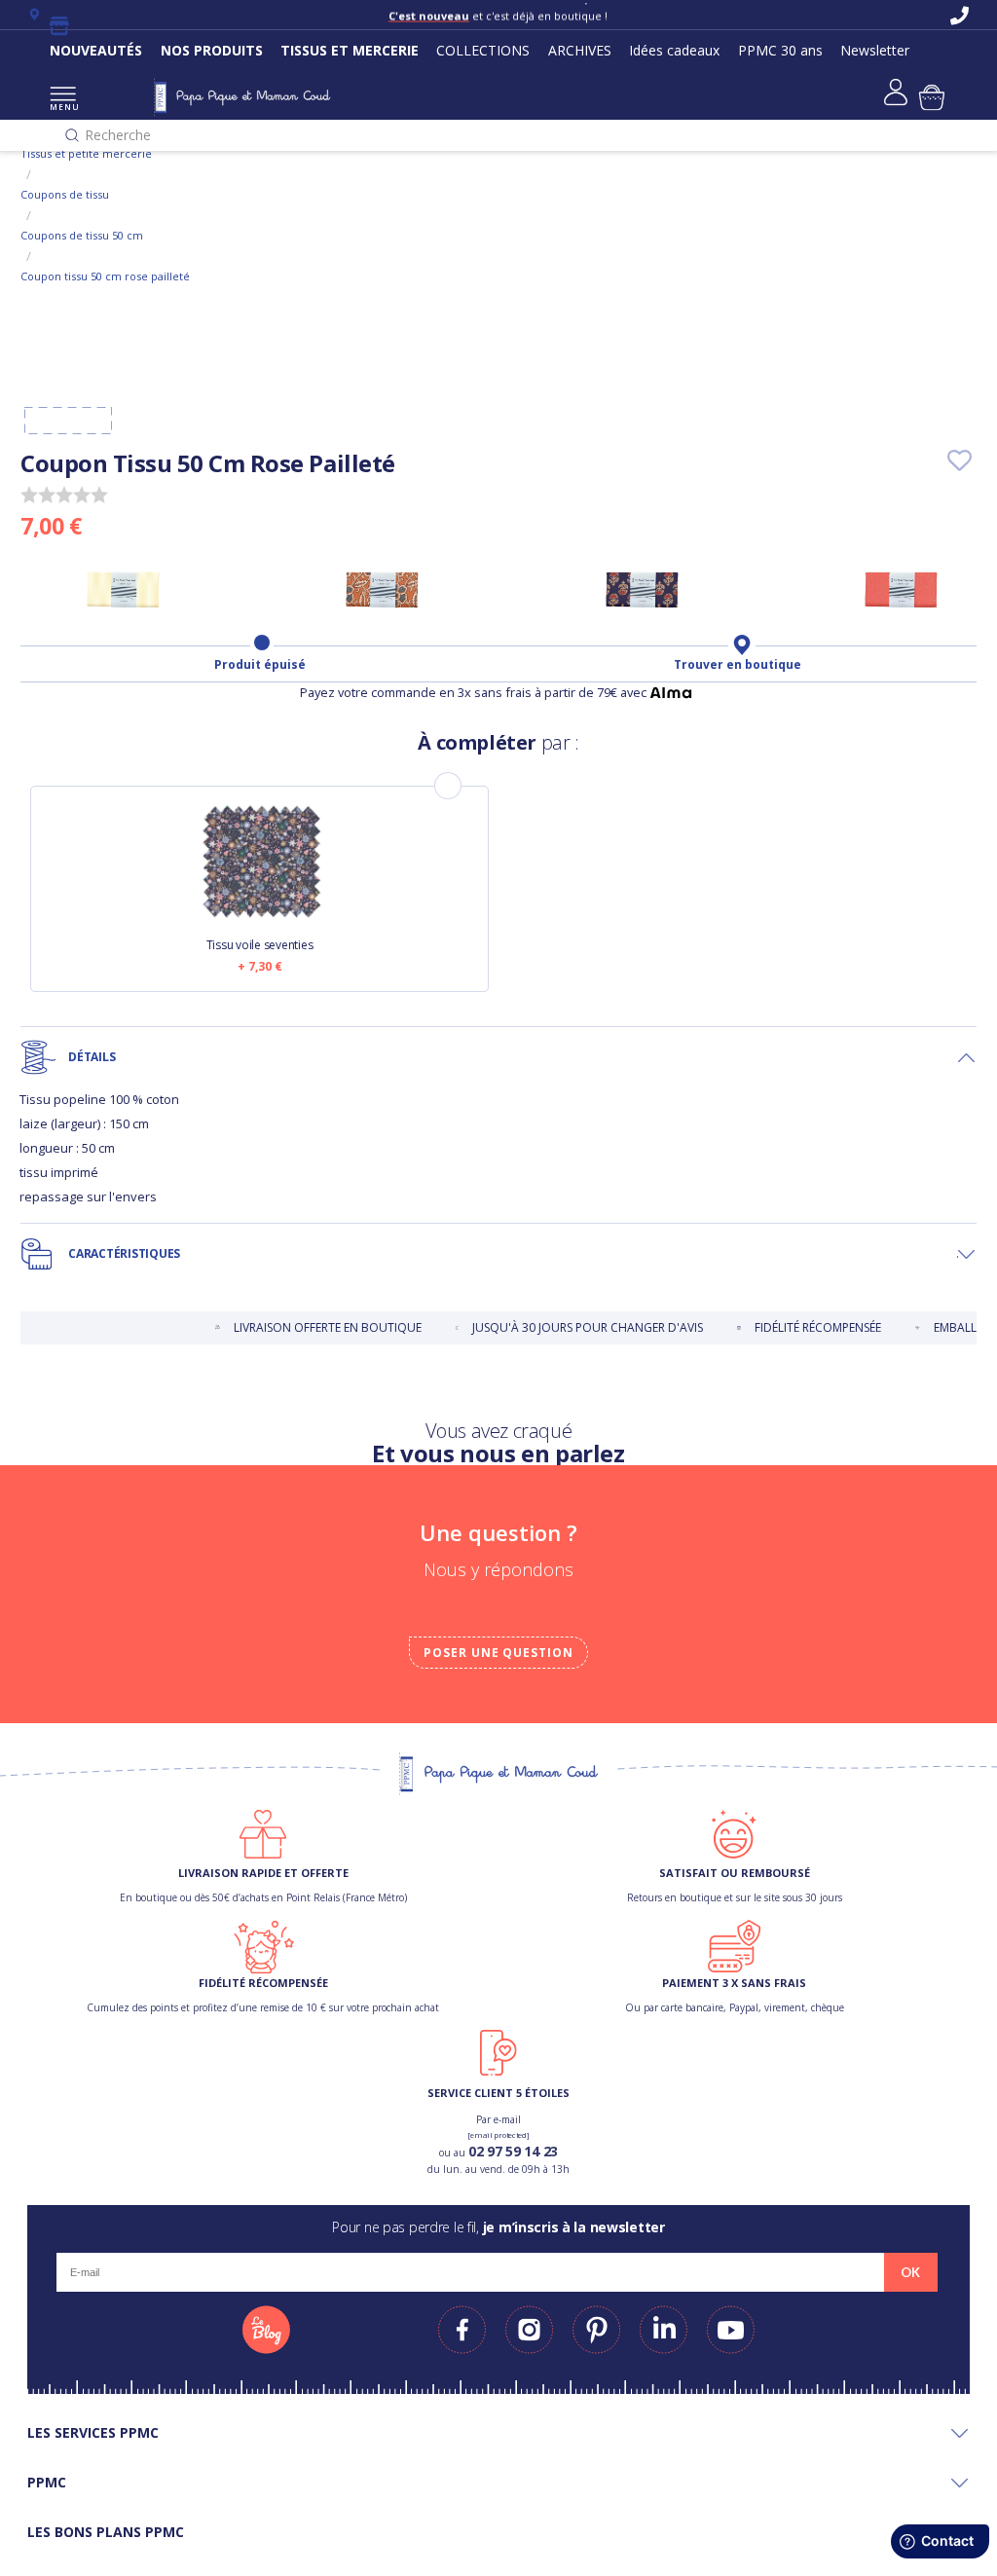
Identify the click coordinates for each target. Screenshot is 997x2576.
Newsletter (875, 50)
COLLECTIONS (483, 50)
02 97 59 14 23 (513, 2151)
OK (910, 2272)
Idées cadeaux (674, 50)
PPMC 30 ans (780, 50)
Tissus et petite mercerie (86, 153)
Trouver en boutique (738, 665)
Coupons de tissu (65, 194)
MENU (63, 107)
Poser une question (498, 1653)
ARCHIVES (580, 50)
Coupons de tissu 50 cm (82, 235)
